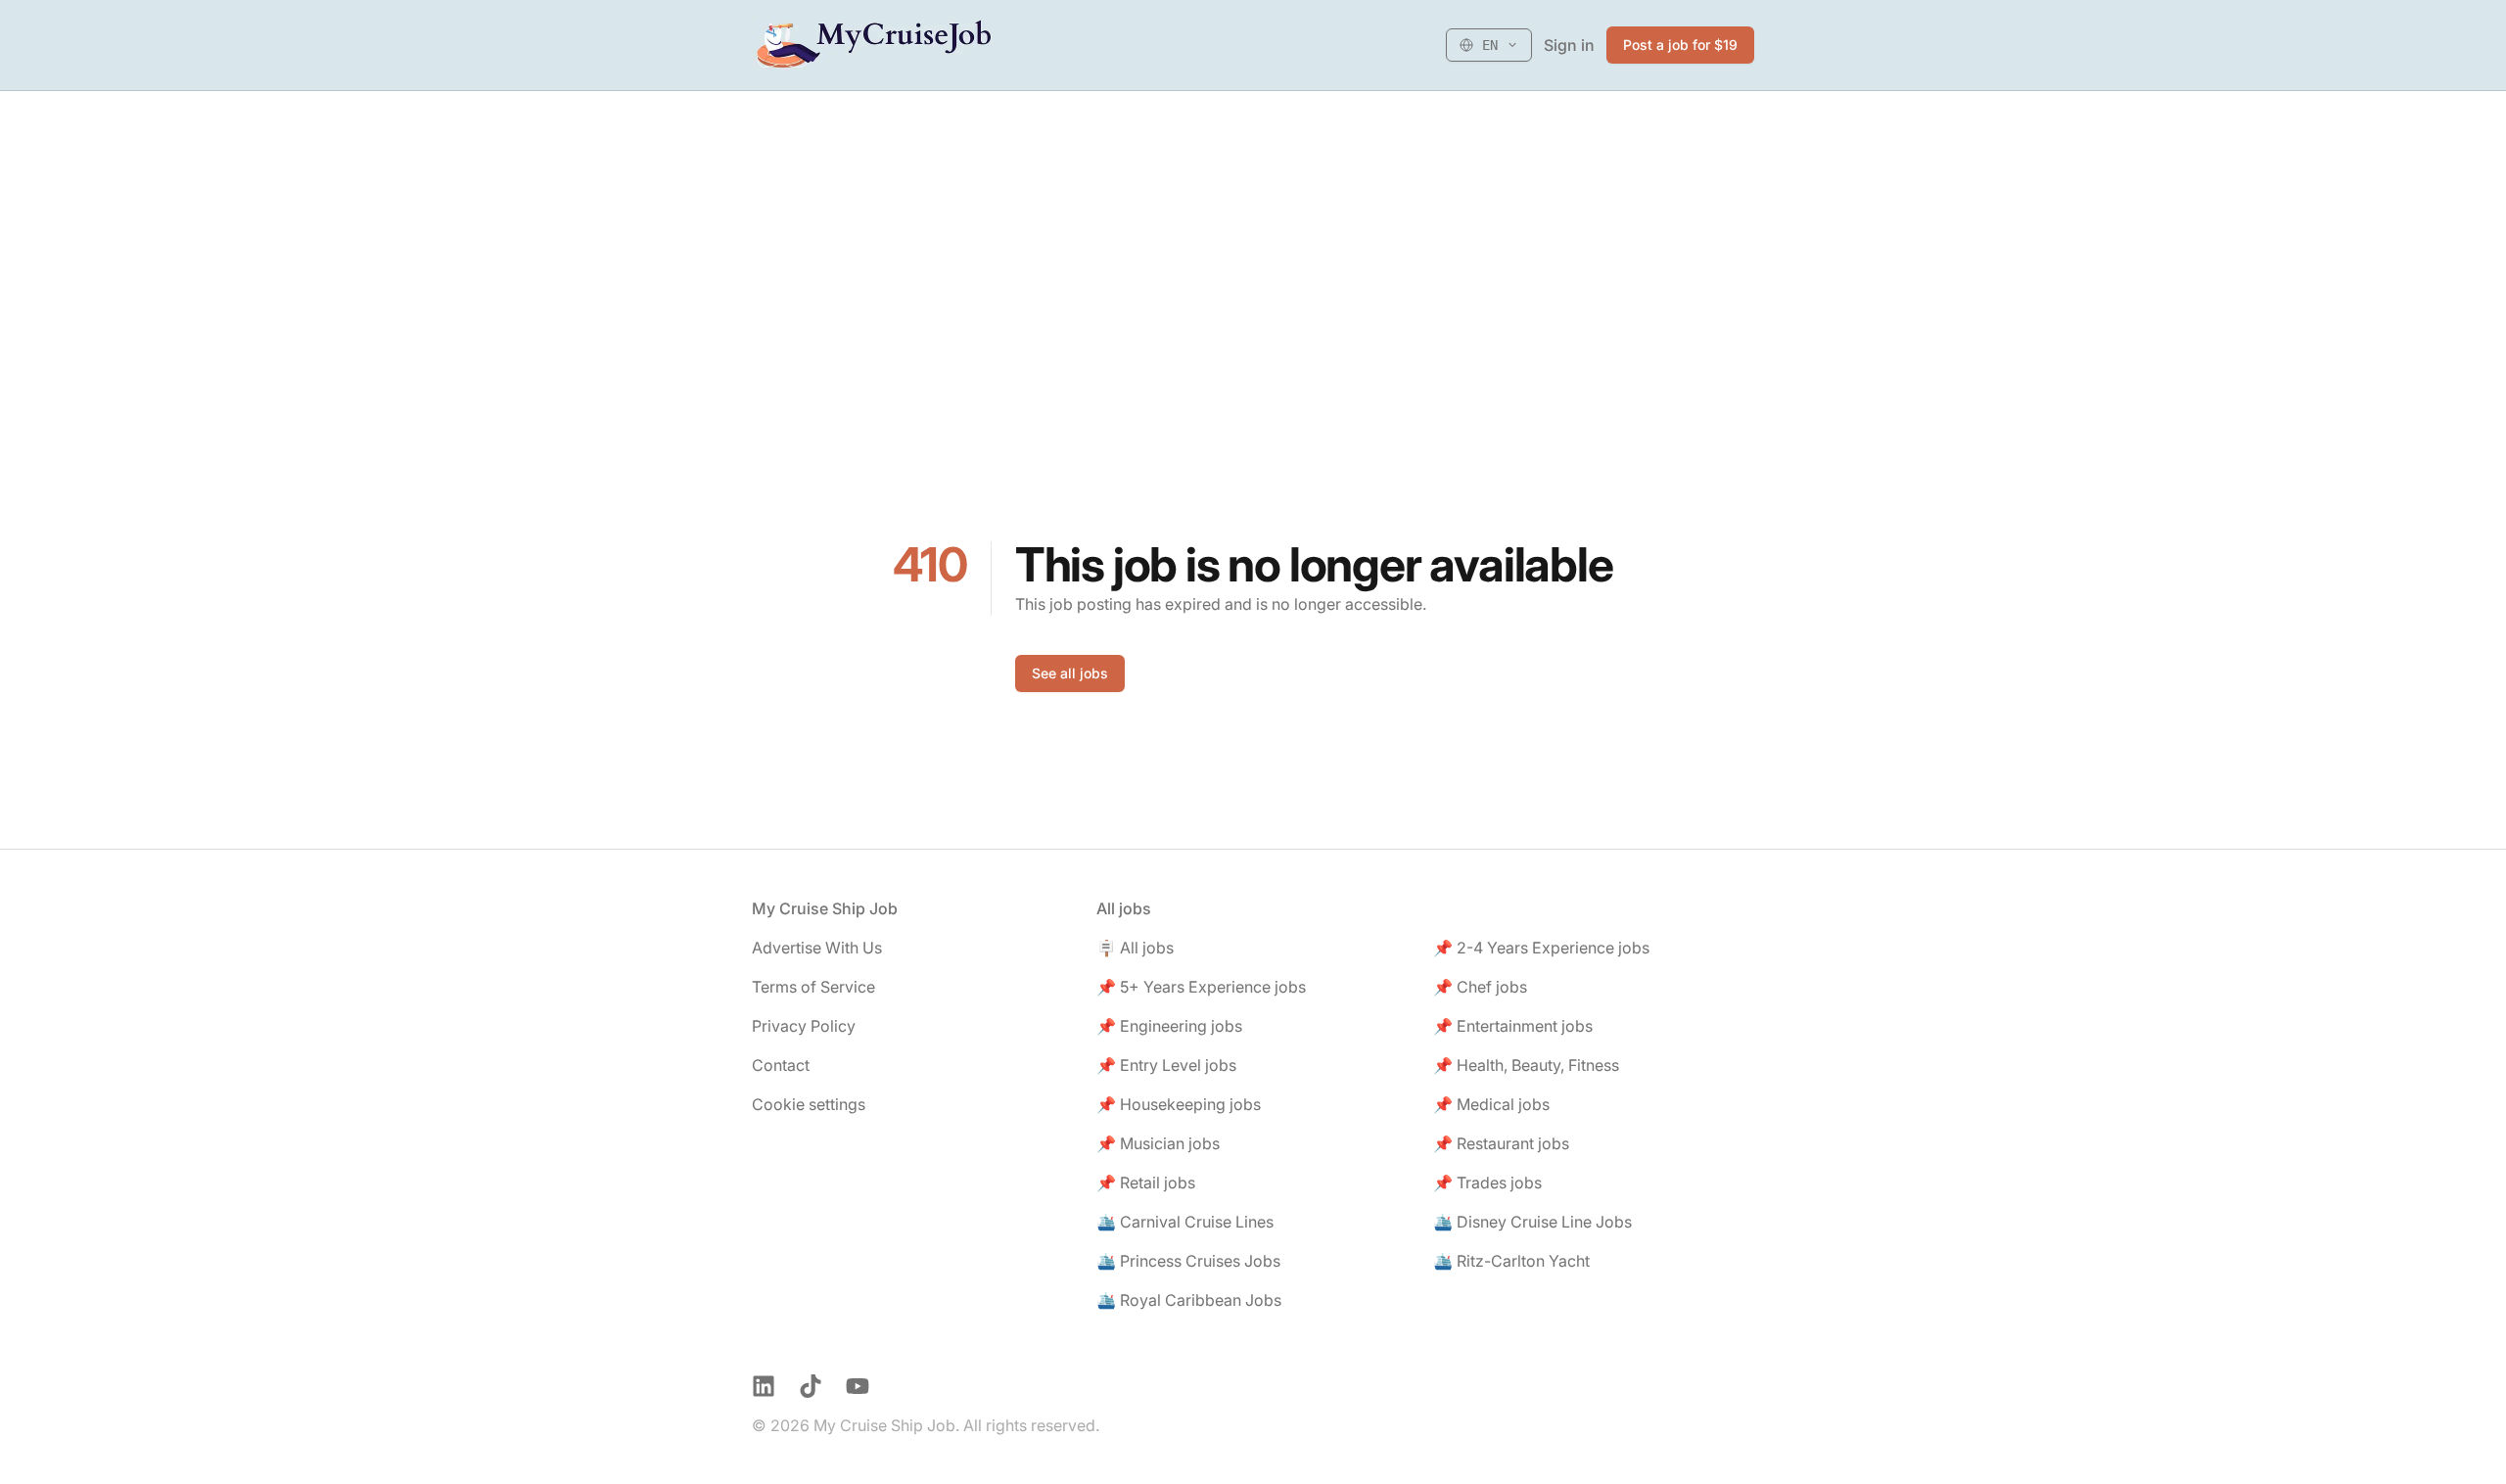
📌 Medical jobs (1491, 1104)
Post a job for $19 (1680, 45)
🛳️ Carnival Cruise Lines (1185, 1222)
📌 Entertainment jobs (1513, 1026)
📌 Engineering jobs (1169, 1026)
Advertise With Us (817, 948)
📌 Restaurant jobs (1501, 1143)
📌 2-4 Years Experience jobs (1541, 948)
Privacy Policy (804, 1026)
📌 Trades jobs (1487, 1183)
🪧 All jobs (1135, 948)
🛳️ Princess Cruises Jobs (1188, 1261)
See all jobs (1070, 673)
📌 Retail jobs (1146, 1183)
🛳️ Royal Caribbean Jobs (1189, 1300)
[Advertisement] (1253, 238)
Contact (781, 1065)
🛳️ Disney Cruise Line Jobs (1532, 1222)
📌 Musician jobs (1158, 1143)
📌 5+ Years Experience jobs (1201, 987)
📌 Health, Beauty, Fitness (1526, 1065)
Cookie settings (809, 1104)
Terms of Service (813, 987)
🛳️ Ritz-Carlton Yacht (1511, 1261)
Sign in (1569, 45)
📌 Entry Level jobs (1166, 1065)
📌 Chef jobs (1480, 987)
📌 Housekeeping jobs (1179, 1104)
